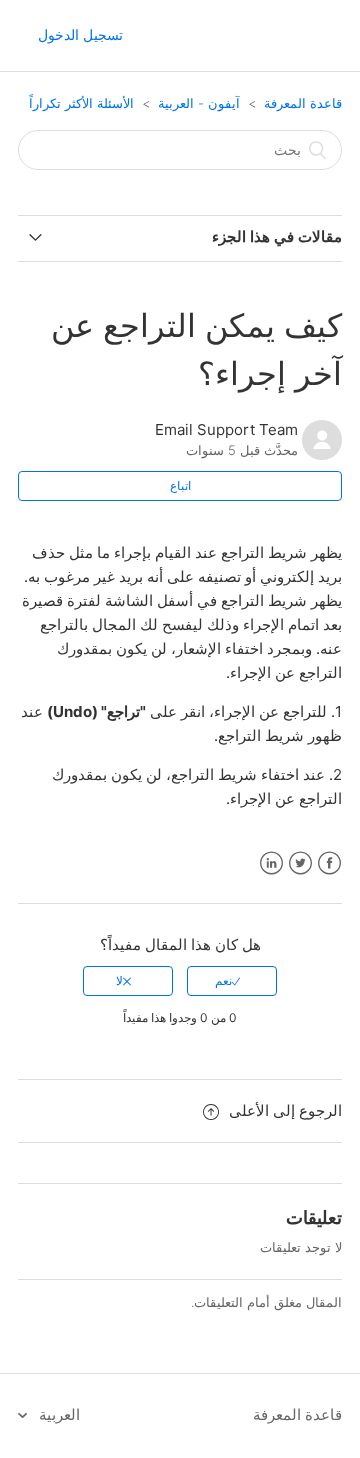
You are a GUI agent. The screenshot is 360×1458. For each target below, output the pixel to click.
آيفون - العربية (199, 103)
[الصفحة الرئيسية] (323, 36)
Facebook (329, 863)
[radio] (232, 981)
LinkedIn (271, 863)
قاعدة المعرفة (303, 103)
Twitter (300, 863)
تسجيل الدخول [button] (80, 34)
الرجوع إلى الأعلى (285, 1110)
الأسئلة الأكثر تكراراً (81, 103)
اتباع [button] (180, 485)
